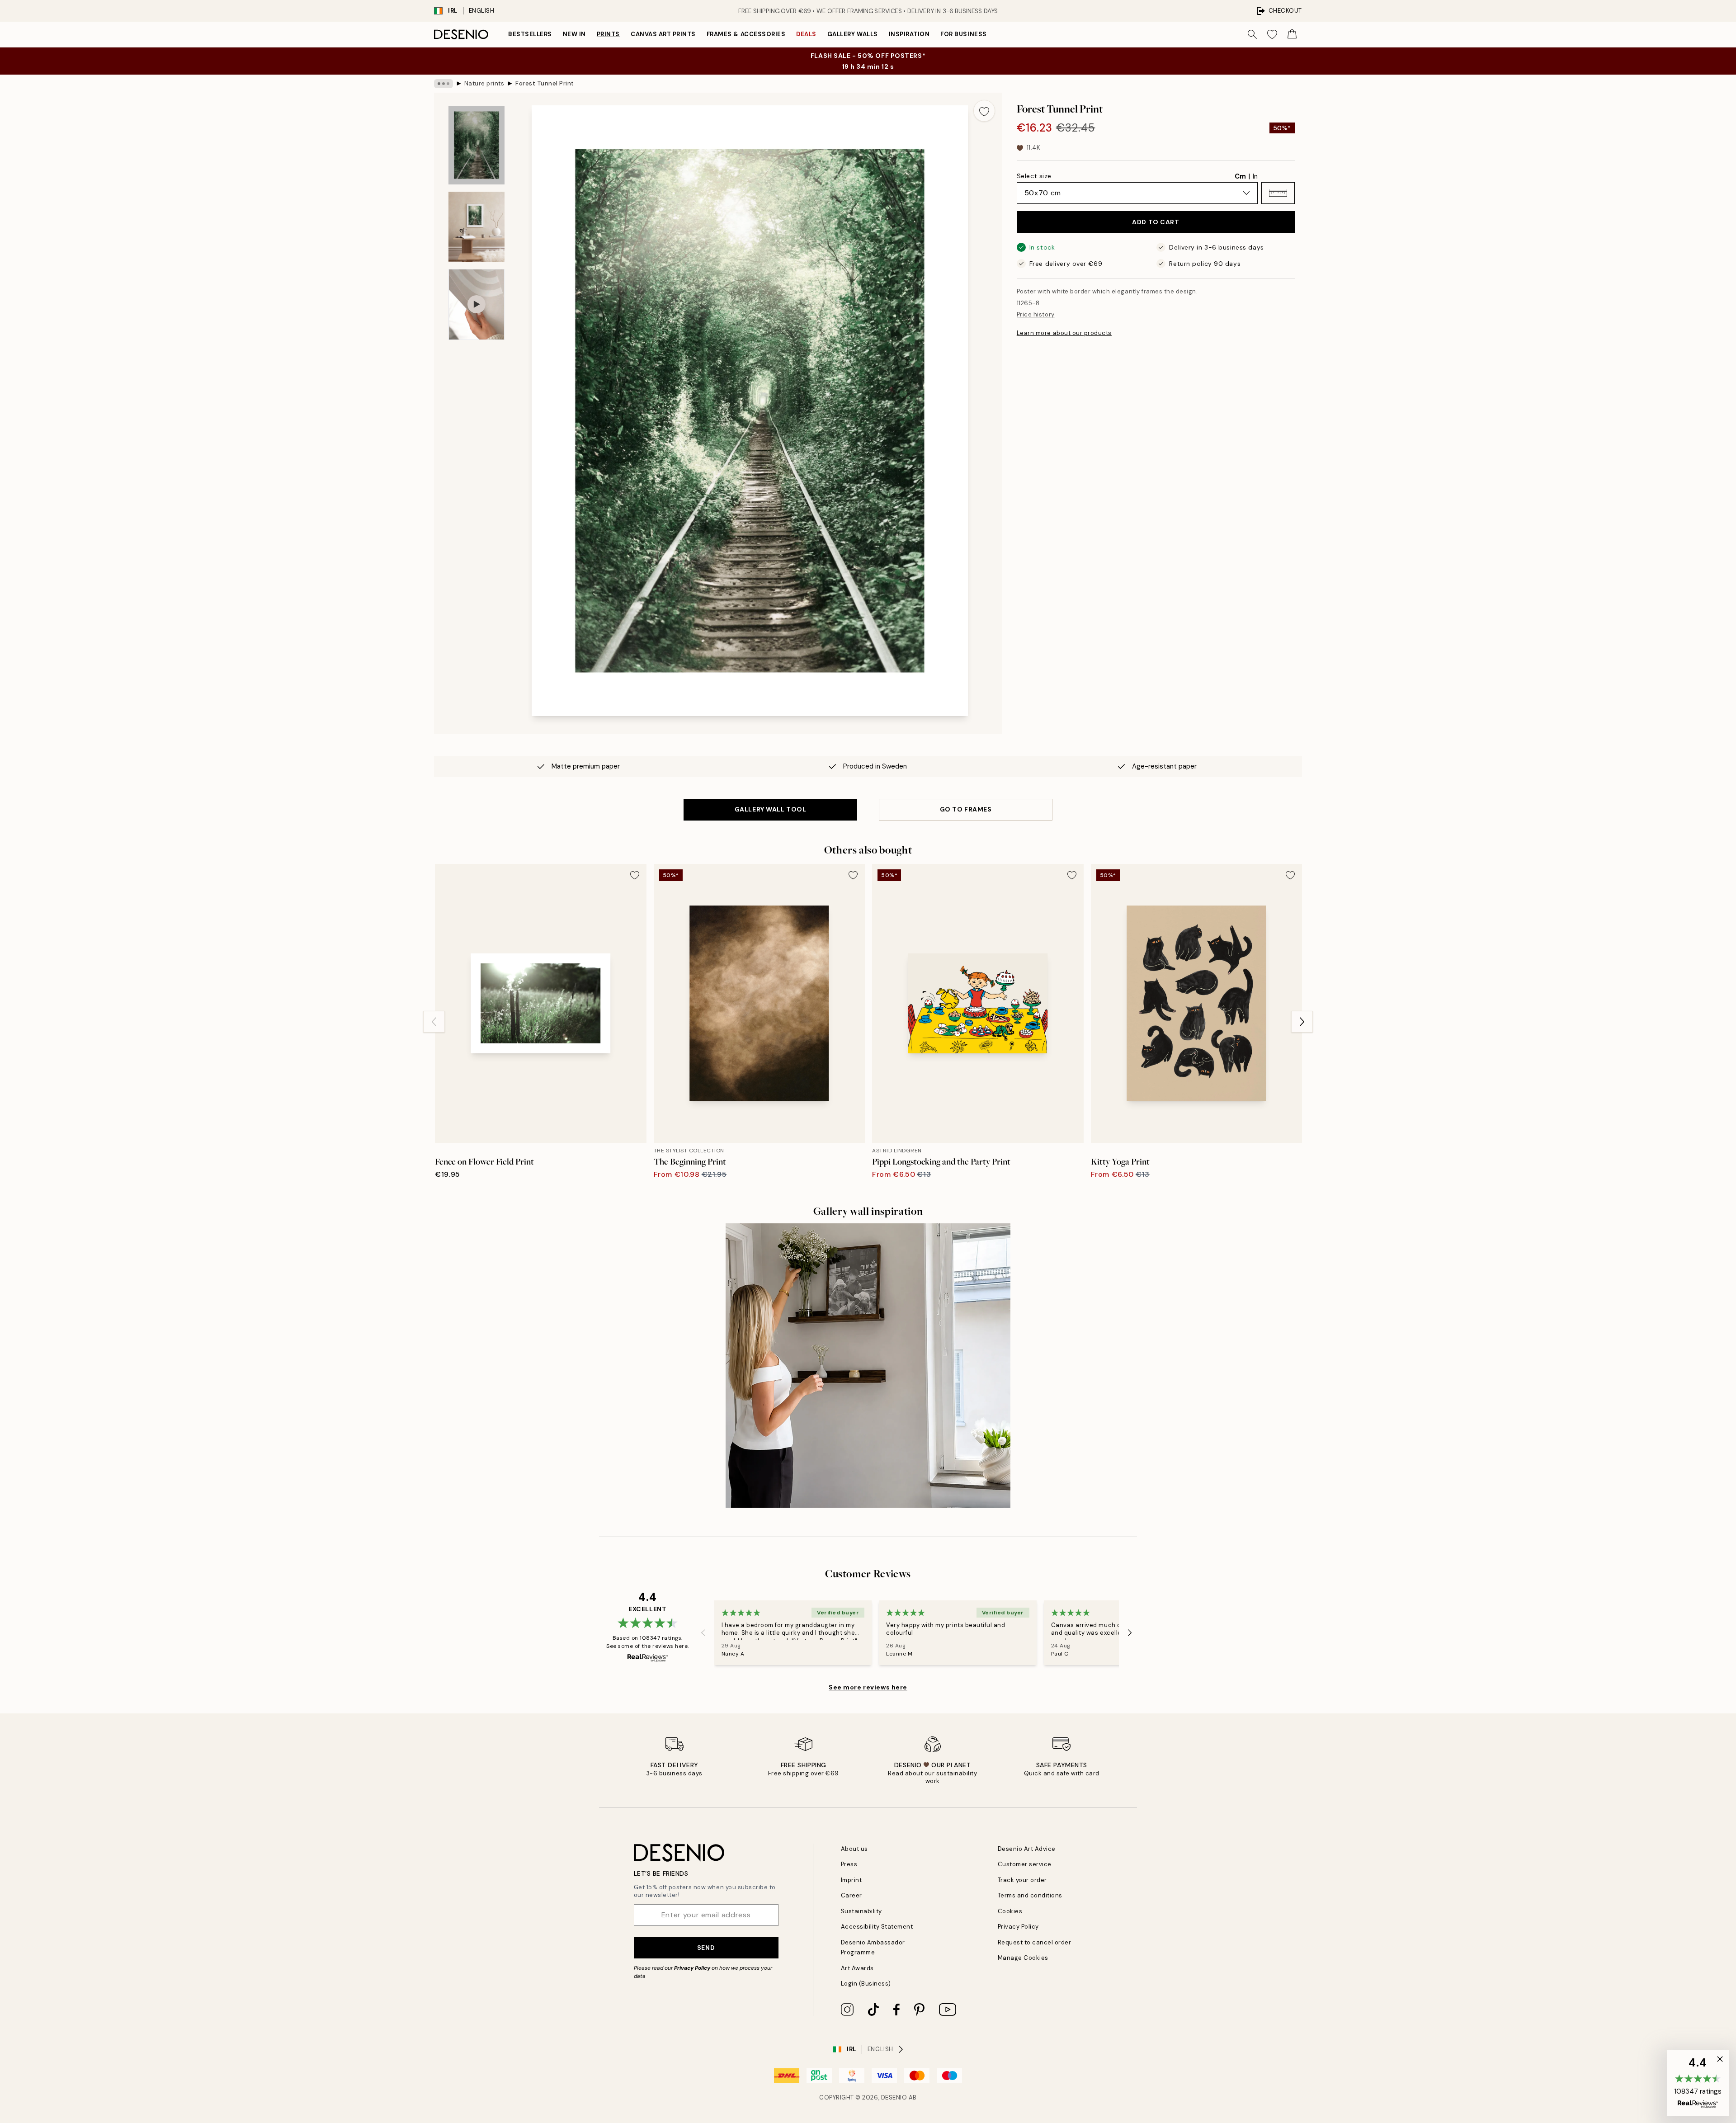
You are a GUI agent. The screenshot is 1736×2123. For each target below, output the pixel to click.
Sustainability (861, 1911)
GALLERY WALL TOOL (771, 809)
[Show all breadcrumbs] (443, 84)
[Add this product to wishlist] (984, 111)
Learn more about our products (1064, 333)
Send (706, 1948)
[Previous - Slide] (434, 1022)
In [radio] (1255, 176)
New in (574, 34)
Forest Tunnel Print (545, 83)
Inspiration (909, 34)
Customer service (1025, 1864)
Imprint (851, 1880)
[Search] (1252, 34)
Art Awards (857, 1968)
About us (854, 1849)
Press (849, 1864)
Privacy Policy (692, 1968)
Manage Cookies (1023, 1958)
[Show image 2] (476, 227)
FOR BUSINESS (963, 34)
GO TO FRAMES (966, 809)
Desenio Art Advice (1027, 1849)
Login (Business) (866, 1984)
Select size (1034, 176)
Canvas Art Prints (663, 34)
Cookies (1010, 1911)
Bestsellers (530, 34)
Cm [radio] (1240, 176)
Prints (608, 34)
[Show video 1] (476, 304)
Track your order (1022, 1880)
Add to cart (1156, 222)
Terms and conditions (1030, 1895)
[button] (1278, 193)
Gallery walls (853, 34)
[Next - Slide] (1302, 1022)
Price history (1036, 314)
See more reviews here (868, 1687)
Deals (806, 34)
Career (851, 1895)
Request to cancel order (1035, 1942)
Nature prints (484, 83)
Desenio (894, 2097)
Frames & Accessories (746, 34)
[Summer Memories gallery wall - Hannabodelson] (868, 1366)
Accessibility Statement (877, 1927)
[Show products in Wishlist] (1272, 34)
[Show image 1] (476, 145)
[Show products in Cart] (1292, 34)
